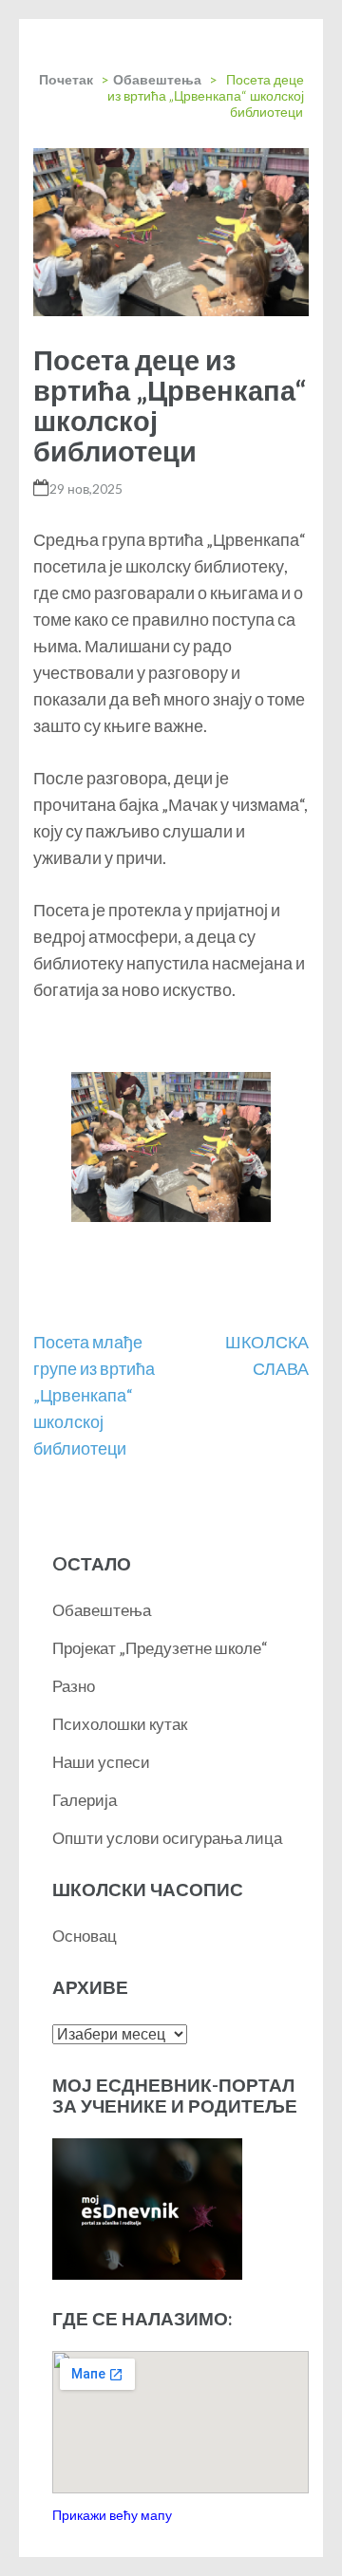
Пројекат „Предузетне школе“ (160, 1648)
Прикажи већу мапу (112, 2515)
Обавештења (157, 79)
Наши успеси (101, 1762)
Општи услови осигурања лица (167, 1838)
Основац (85, 1936)
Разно (74, 1686)
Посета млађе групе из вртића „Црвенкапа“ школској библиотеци (94, 1395)
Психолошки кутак (120, 1724)
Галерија (85, 1800)
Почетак (66, 79)
